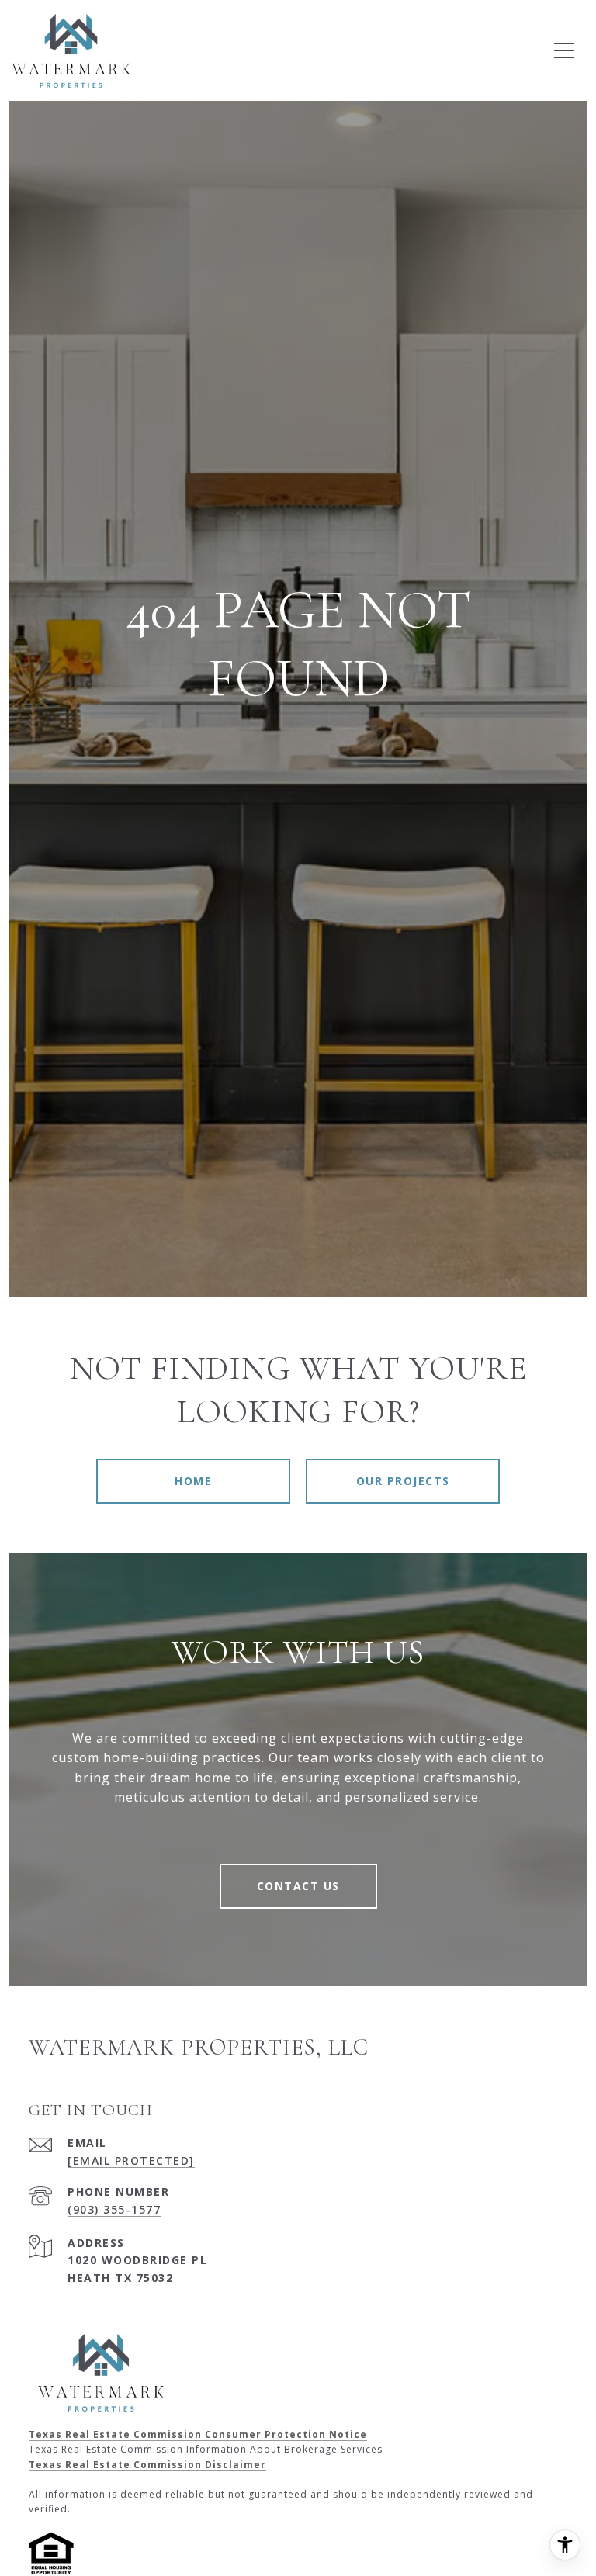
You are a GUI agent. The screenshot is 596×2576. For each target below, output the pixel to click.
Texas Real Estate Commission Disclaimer (147, 2465)
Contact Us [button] (298, 1886)
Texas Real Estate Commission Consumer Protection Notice (198, 2434)
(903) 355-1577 (114, 2209)
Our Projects (403, 1481)
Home (193, 1481)
